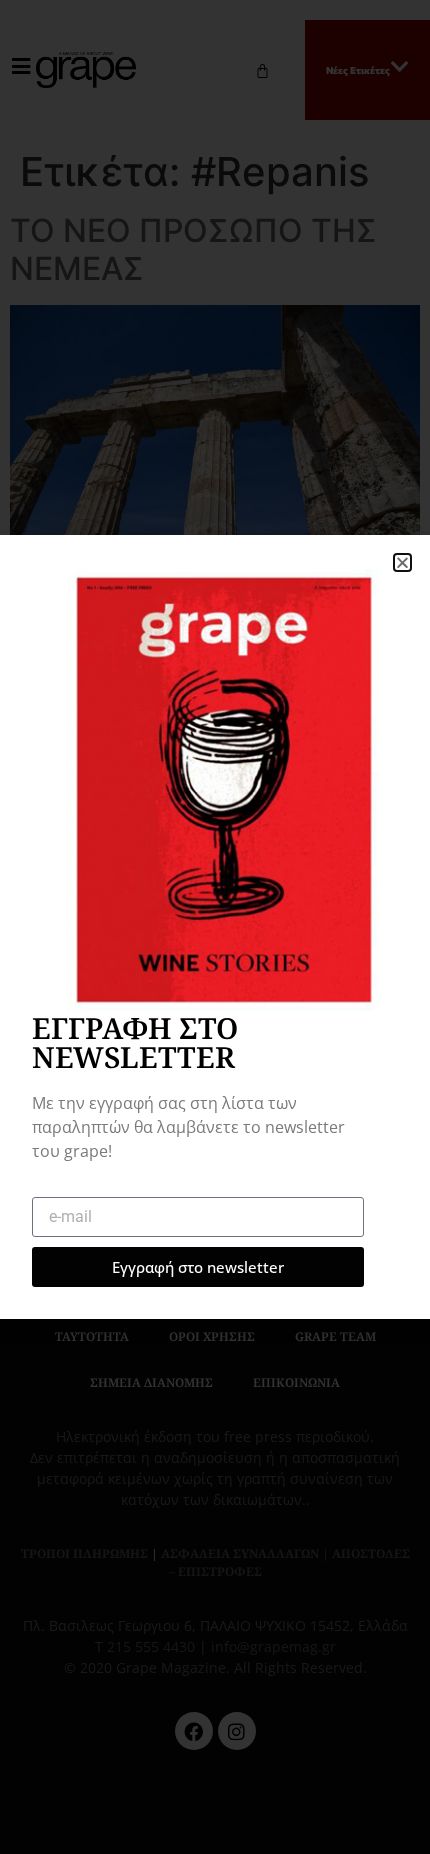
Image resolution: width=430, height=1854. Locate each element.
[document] (215, 927)
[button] (402, 562)
